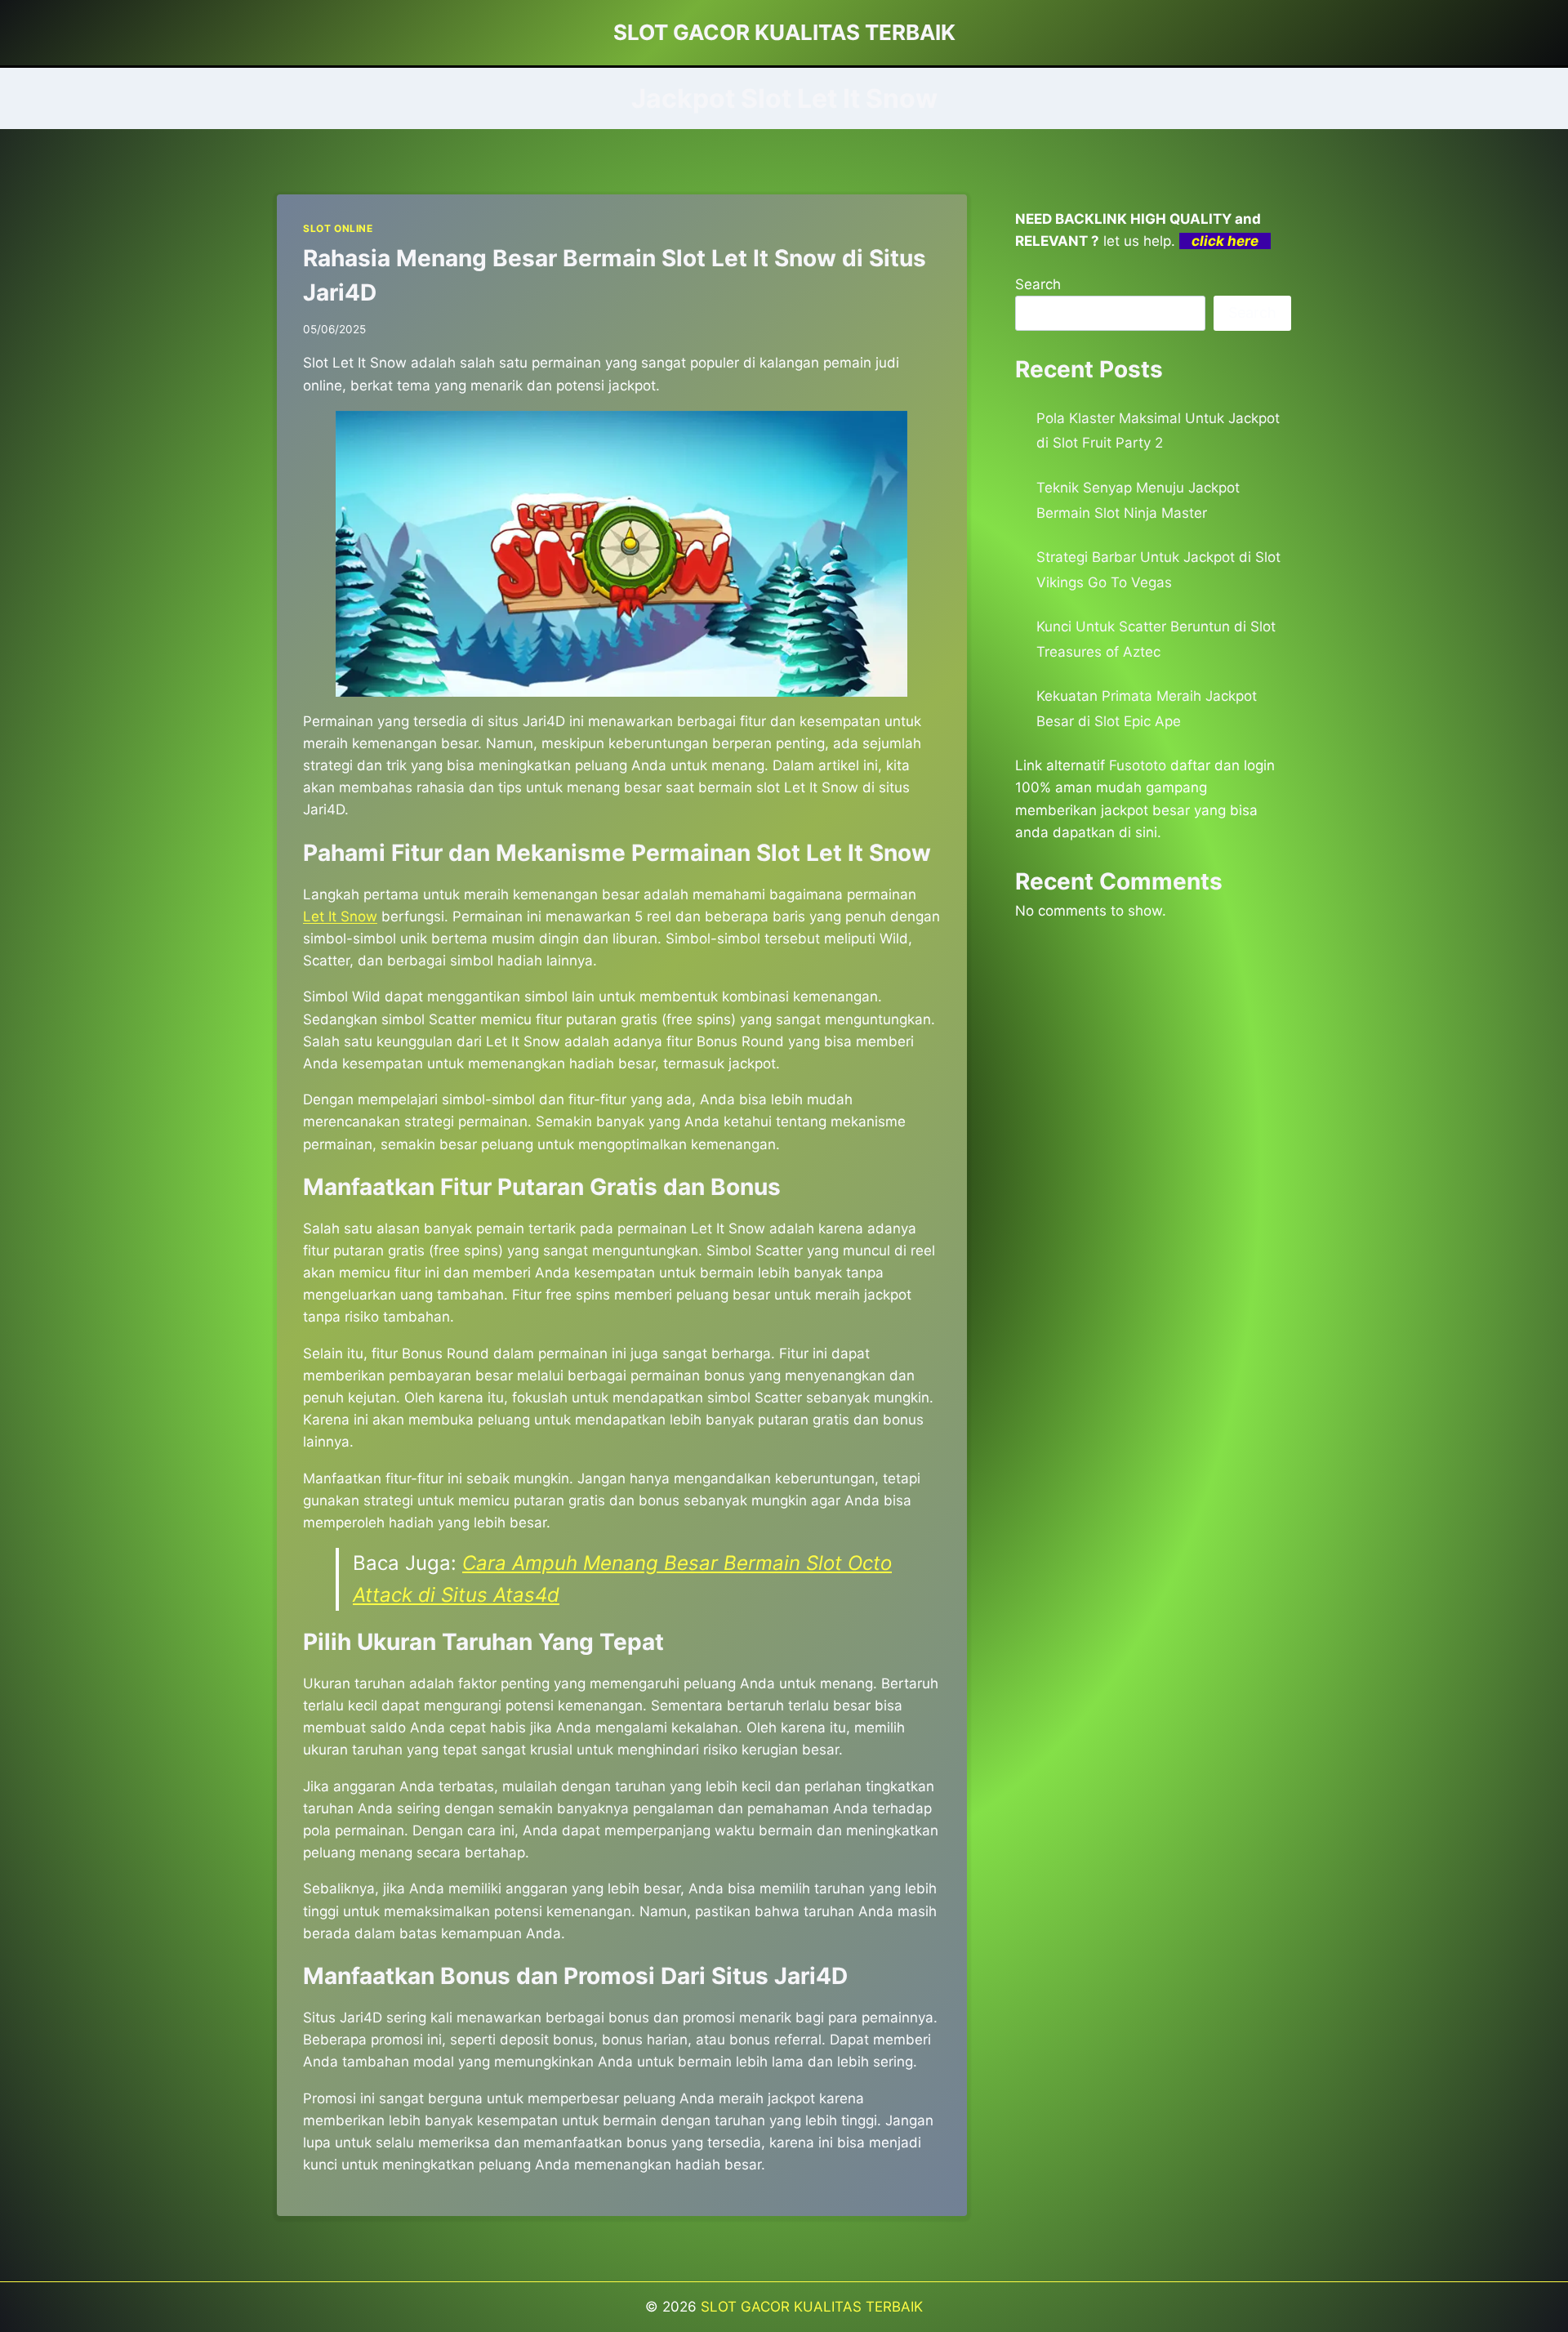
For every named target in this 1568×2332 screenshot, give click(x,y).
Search (1038, 284)
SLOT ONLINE (338, 228)
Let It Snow (340, 916)
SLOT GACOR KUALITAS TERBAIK (812, 2307)
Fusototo (1138, 765)
